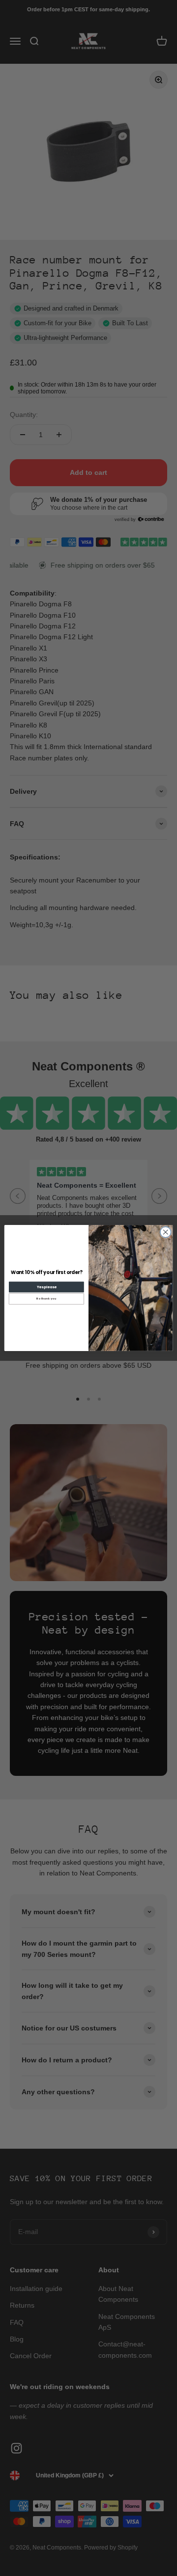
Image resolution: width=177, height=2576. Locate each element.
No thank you (46, 1299)
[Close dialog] (166, 1232)
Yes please (47, 1287)
